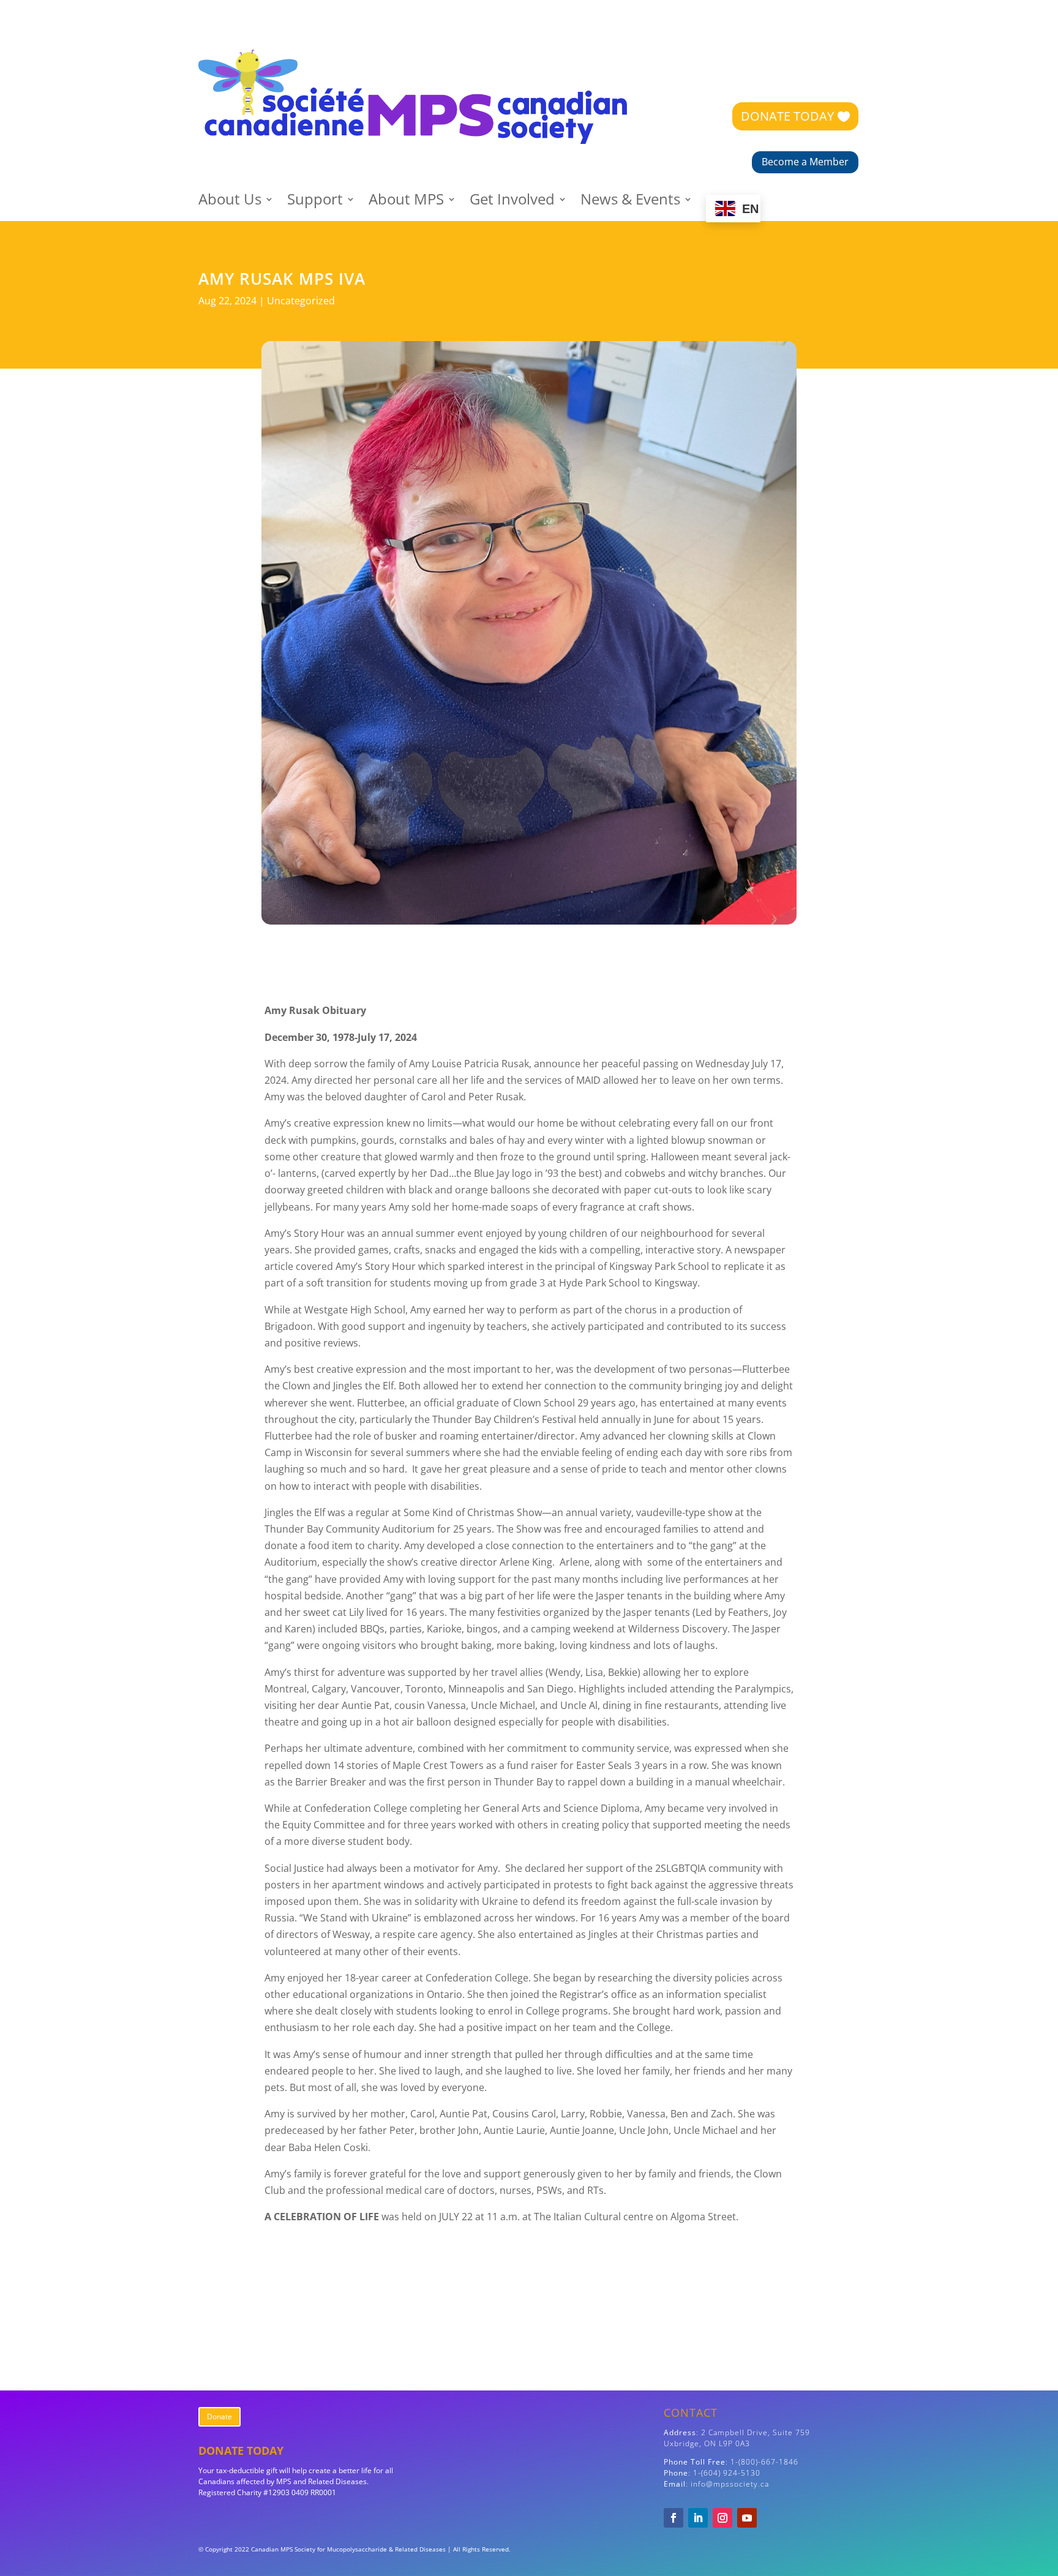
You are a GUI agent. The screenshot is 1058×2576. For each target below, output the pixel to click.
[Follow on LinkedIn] (698, 2518)
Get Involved (512, 202)
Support (315, 202)
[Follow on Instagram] (722, 2518)
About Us (230, 202)
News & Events (630, 202)
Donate (219, 2416)
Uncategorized (301, 301)
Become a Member (805, 162)
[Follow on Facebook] (673, 2518)
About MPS (406, 202)
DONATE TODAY (787, 116)
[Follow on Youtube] (747, 2518)
